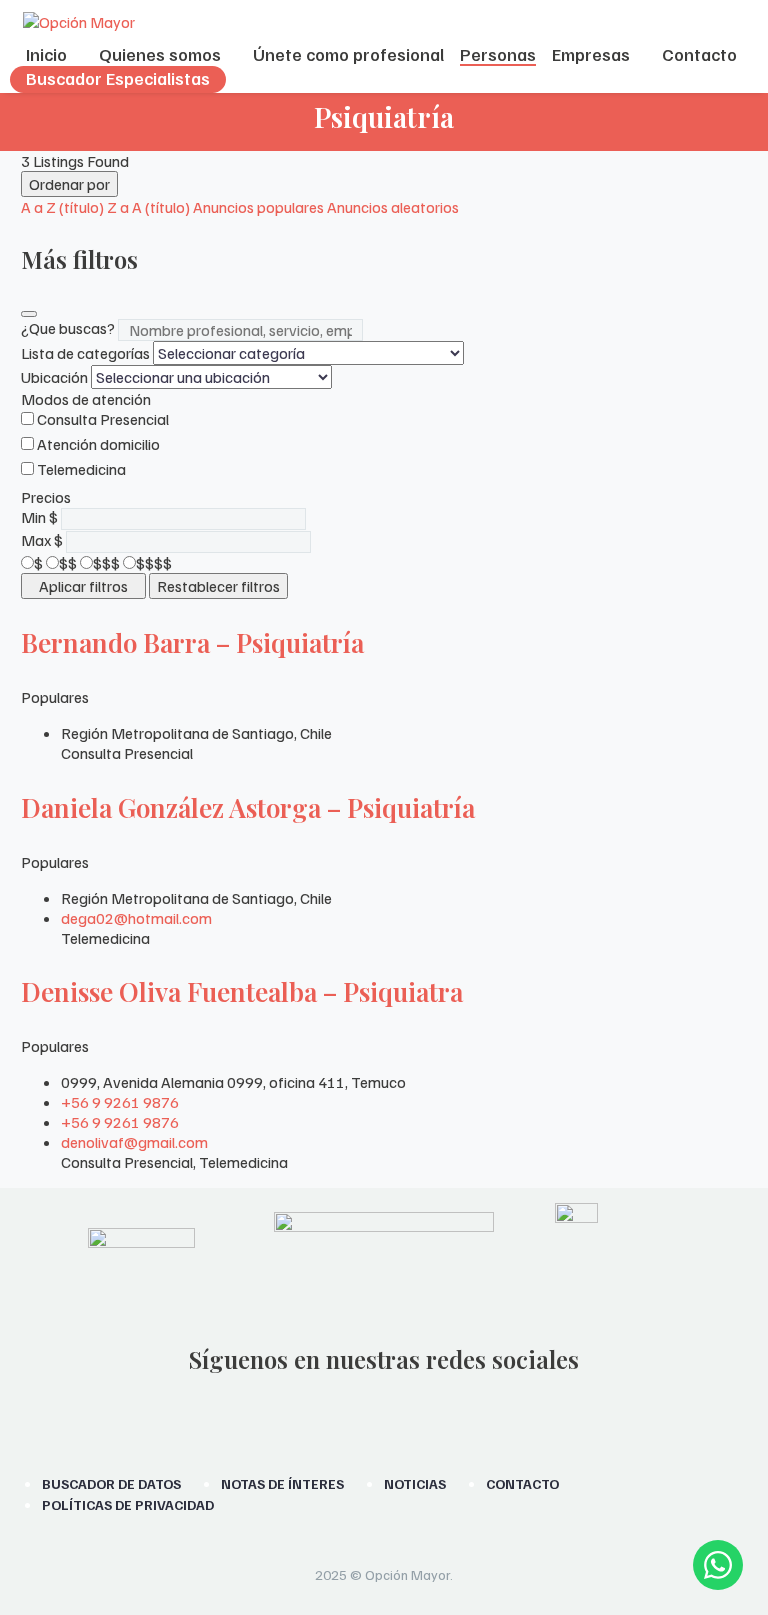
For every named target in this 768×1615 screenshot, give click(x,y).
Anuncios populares (258, 207)
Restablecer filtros (218, 586)
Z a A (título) (148, 207)
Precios (46, 497)
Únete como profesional (348, 54)
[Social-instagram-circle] (306, 1417)
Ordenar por (69, 184)
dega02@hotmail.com (136, 918)
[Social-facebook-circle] (358, 1417)
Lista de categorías (85, 353)
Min (33, 517)
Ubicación (54, 377)
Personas (498, 54)
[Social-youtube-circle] (410, 1417)
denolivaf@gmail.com (134, 1142)
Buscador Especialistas (118, 78)
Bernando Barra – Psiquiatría (192, 642)
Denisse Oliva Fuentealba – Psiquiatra (242, 991)
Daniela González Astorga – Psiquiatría (248, 807)
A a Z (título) (62, 207)
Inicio (46, 54)
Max (36, 540)
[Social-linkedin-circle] (462, 1417)
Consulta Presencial (103, 419)
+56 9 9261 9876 (120, 1102)
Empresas (591, 54)
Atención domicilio (98, 444)
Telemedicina (81, 469)
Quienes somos (160, 54)
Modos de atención (86, 399)
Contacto (699, 54)
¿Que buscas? (68, 328)
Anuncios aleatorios (393, 207)
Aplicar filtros (83, 586)
